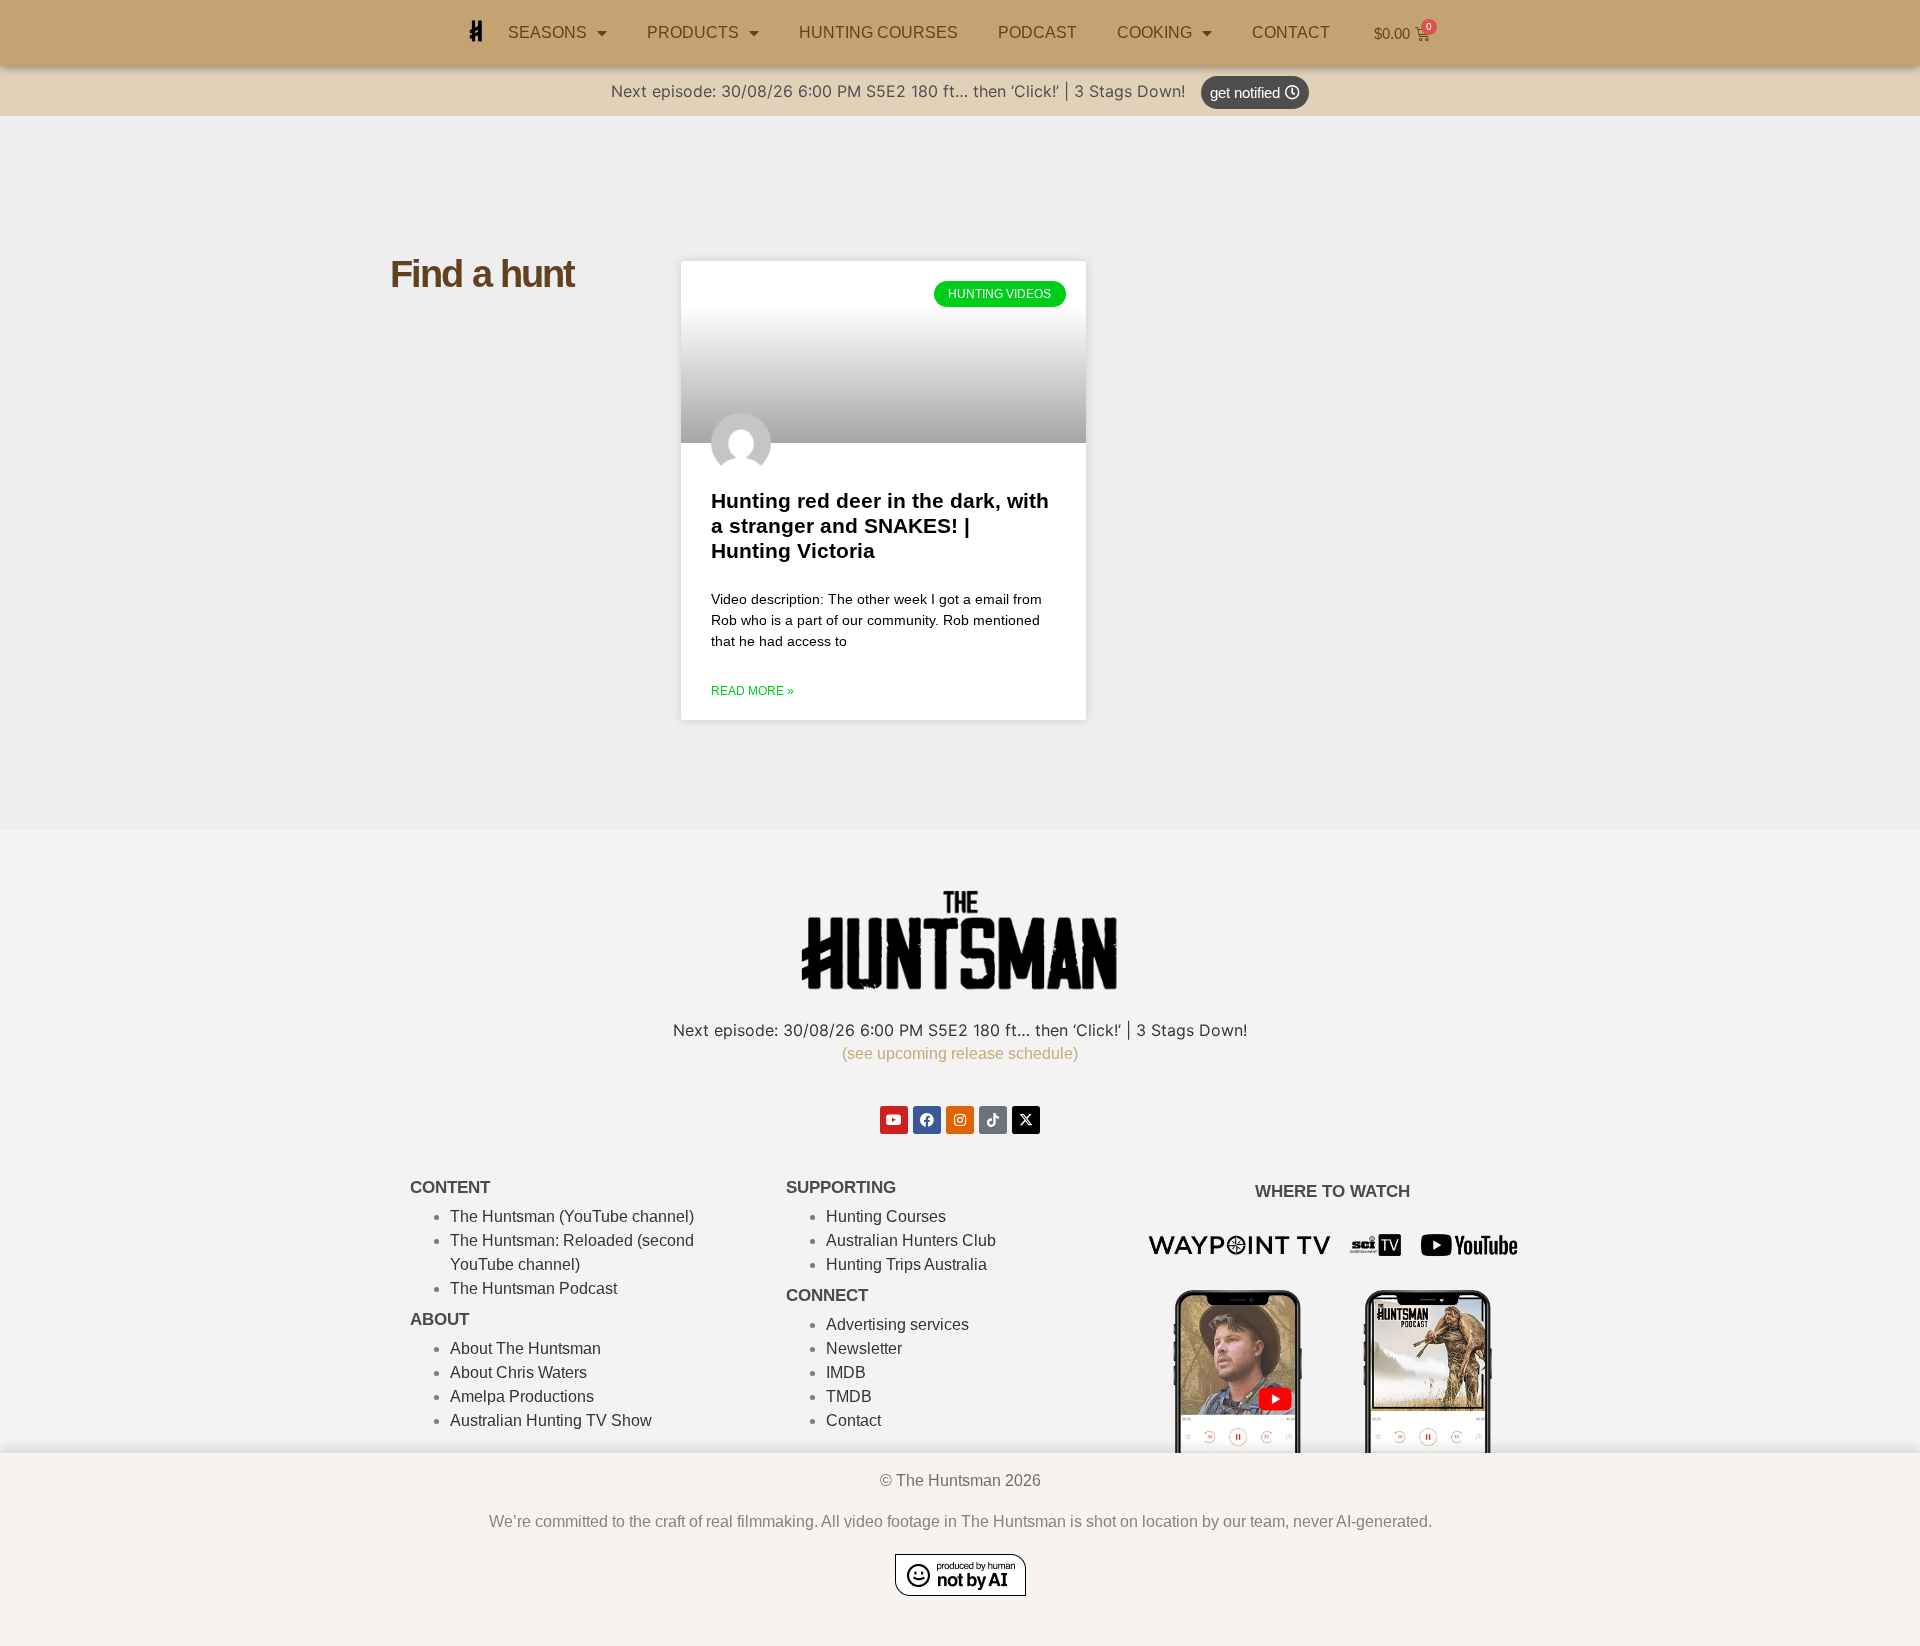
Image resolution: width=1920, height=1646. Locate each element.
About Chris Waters (518, 1372)
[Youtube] (894, 1120)
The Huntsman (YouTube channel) (572, 1216)
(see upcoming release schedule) (960, 1053)
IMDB (846, 1372)
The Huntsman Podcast (533, 1288)
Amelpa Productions (522, 1396)
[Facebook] (927, 1120)
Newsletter (864, 1348)
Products (693, 32)
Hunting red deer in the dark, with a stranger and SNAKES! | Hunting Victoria (880, 525)
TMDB (849, 1396)
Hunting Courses (886, 1216)
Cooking (1154, 32)
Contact (1291, 32)
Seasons (547, 32)
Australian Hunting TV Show (551, 1420)
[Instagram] (960, 1120)
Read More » (752, 691)
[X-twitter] (1026, 1120)
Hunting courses (878, 32)
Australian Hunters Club (911, 1240)
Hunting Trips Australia (906, 1264)
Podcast (1037, 32)
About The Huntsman (525, 1348)
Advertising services (897, 1324)
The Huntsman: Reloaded (541, 1240)
